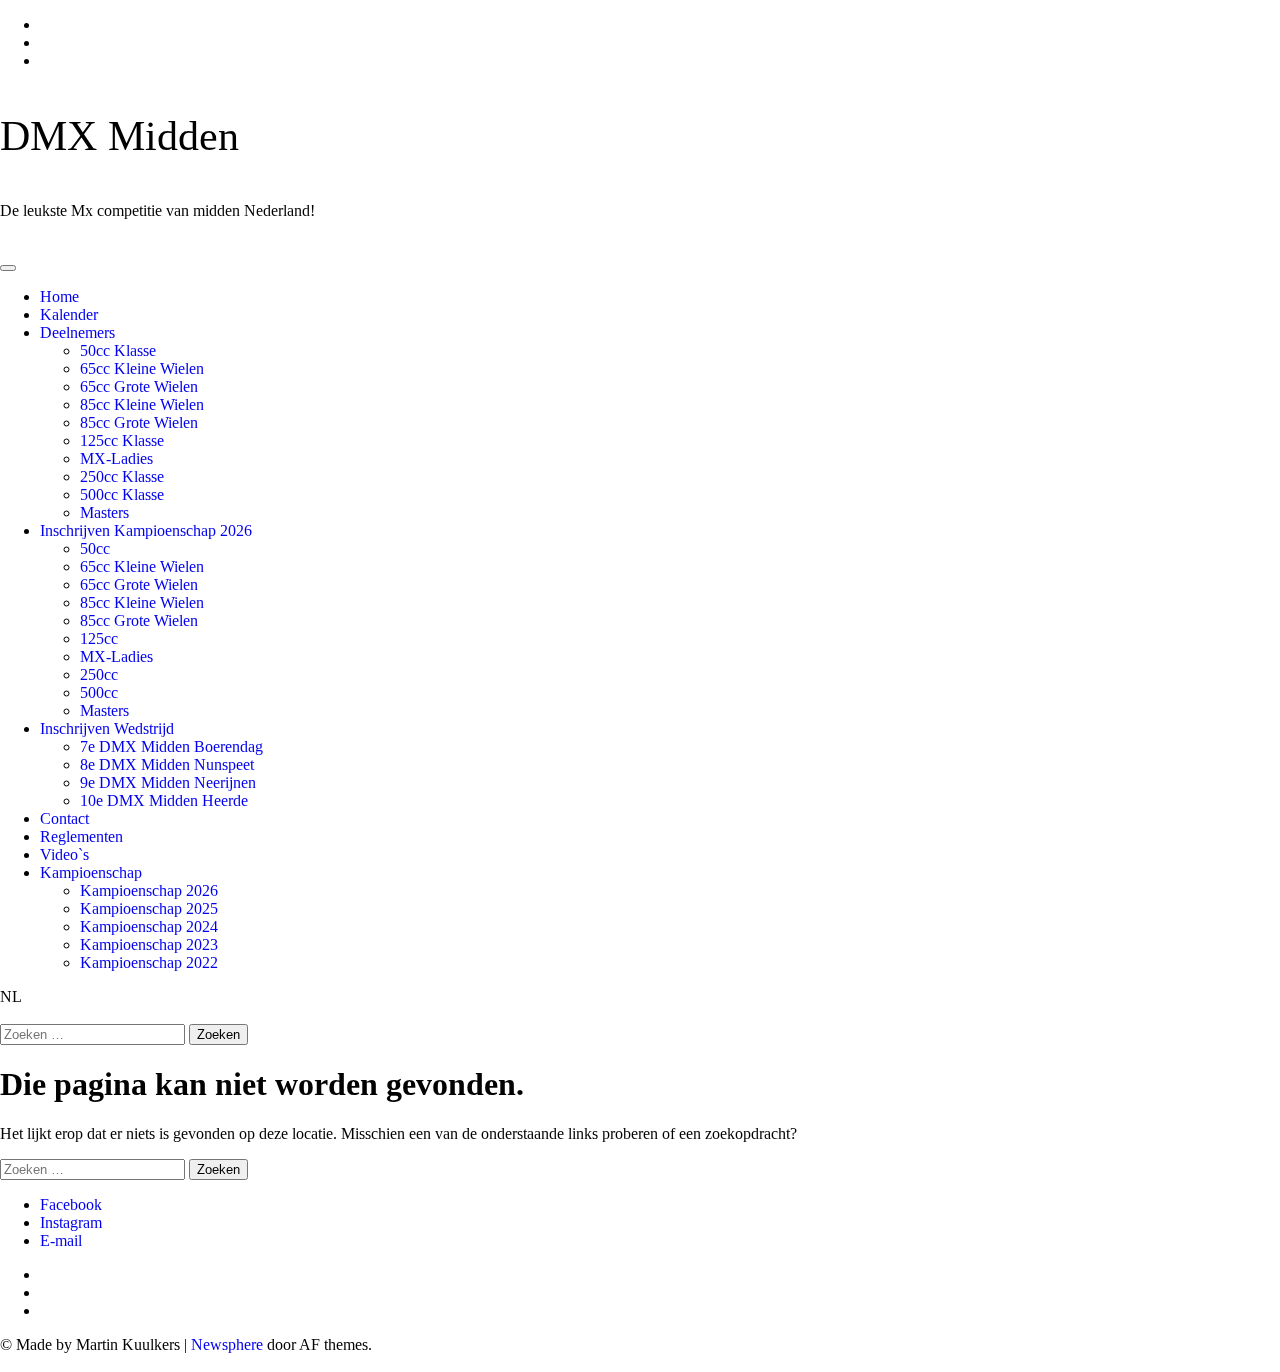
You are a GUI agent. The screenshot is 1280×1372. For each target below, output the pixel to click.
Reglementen (81, 836)
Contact (64, 818)
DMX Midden (119, 136)
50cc (95, 548)
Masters (104, 512)
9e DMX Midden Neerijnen (168, 782)
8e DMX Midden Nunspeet (167, 764)
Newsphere (227, 1344)
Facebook (71, 1204)
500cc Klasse (122, 494)
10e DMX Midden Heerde (164, 800)
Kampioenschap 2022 (149, 962)
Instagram (71, 1222)
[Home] (6, 244)
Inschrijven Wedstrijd (107, 728)
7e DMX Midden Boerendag (171, 746)
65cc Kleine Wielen (142, 368)
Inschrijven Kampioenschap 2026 (146, 530)
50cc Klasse (118, 350)
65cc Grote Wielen (139, 386)
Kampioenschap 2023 (149, 944)
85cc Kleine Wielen (142, 404)
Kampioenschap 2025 (149, 908)
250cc (99, 674)
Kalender (69, 314)
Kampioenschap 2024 (149, 926)
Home (59, 296)
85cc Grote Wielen (139, 422)
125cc (99, 638)
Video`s (64, 854)
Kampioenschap (91, 872)
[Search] (6, 1014)
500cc (99, 692)
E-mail (61, 1240)
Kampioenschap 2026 (149, 890)
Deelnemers (77, 332)
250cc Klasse (122, 476)
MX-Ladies (116, 458)
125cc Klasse (122, 440)
